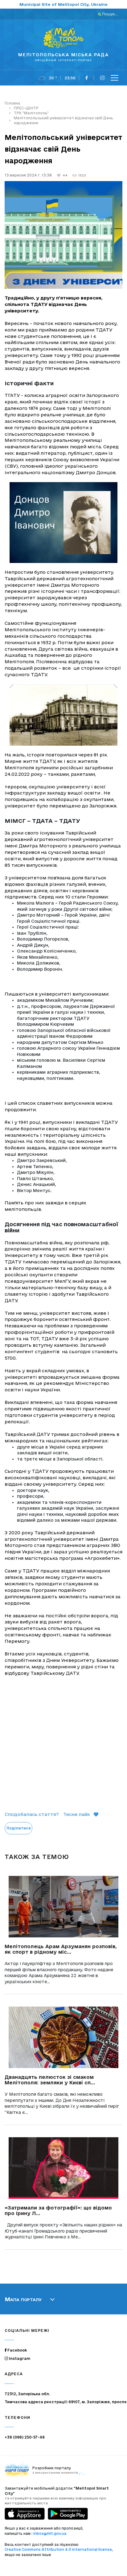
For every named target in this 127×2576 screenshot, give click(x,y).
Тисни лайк (77, 1814)
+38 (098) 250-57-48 (25, 2437)
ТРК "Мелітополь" (31, 113)
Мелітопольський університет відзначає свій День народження (63, 120)
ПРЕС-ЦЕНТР (26, 108)
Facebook (17, 2350)
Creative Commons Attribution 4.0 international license (58, 2549)
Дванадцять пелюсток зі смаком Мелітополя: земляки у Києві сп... (50, 2080)
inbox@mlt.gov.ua (50, 2533)
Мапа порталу (23, 2299)
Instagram (19, 2358)
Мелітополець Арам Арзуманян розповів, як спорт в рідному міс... (61, 1949)
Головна (12, 103)
